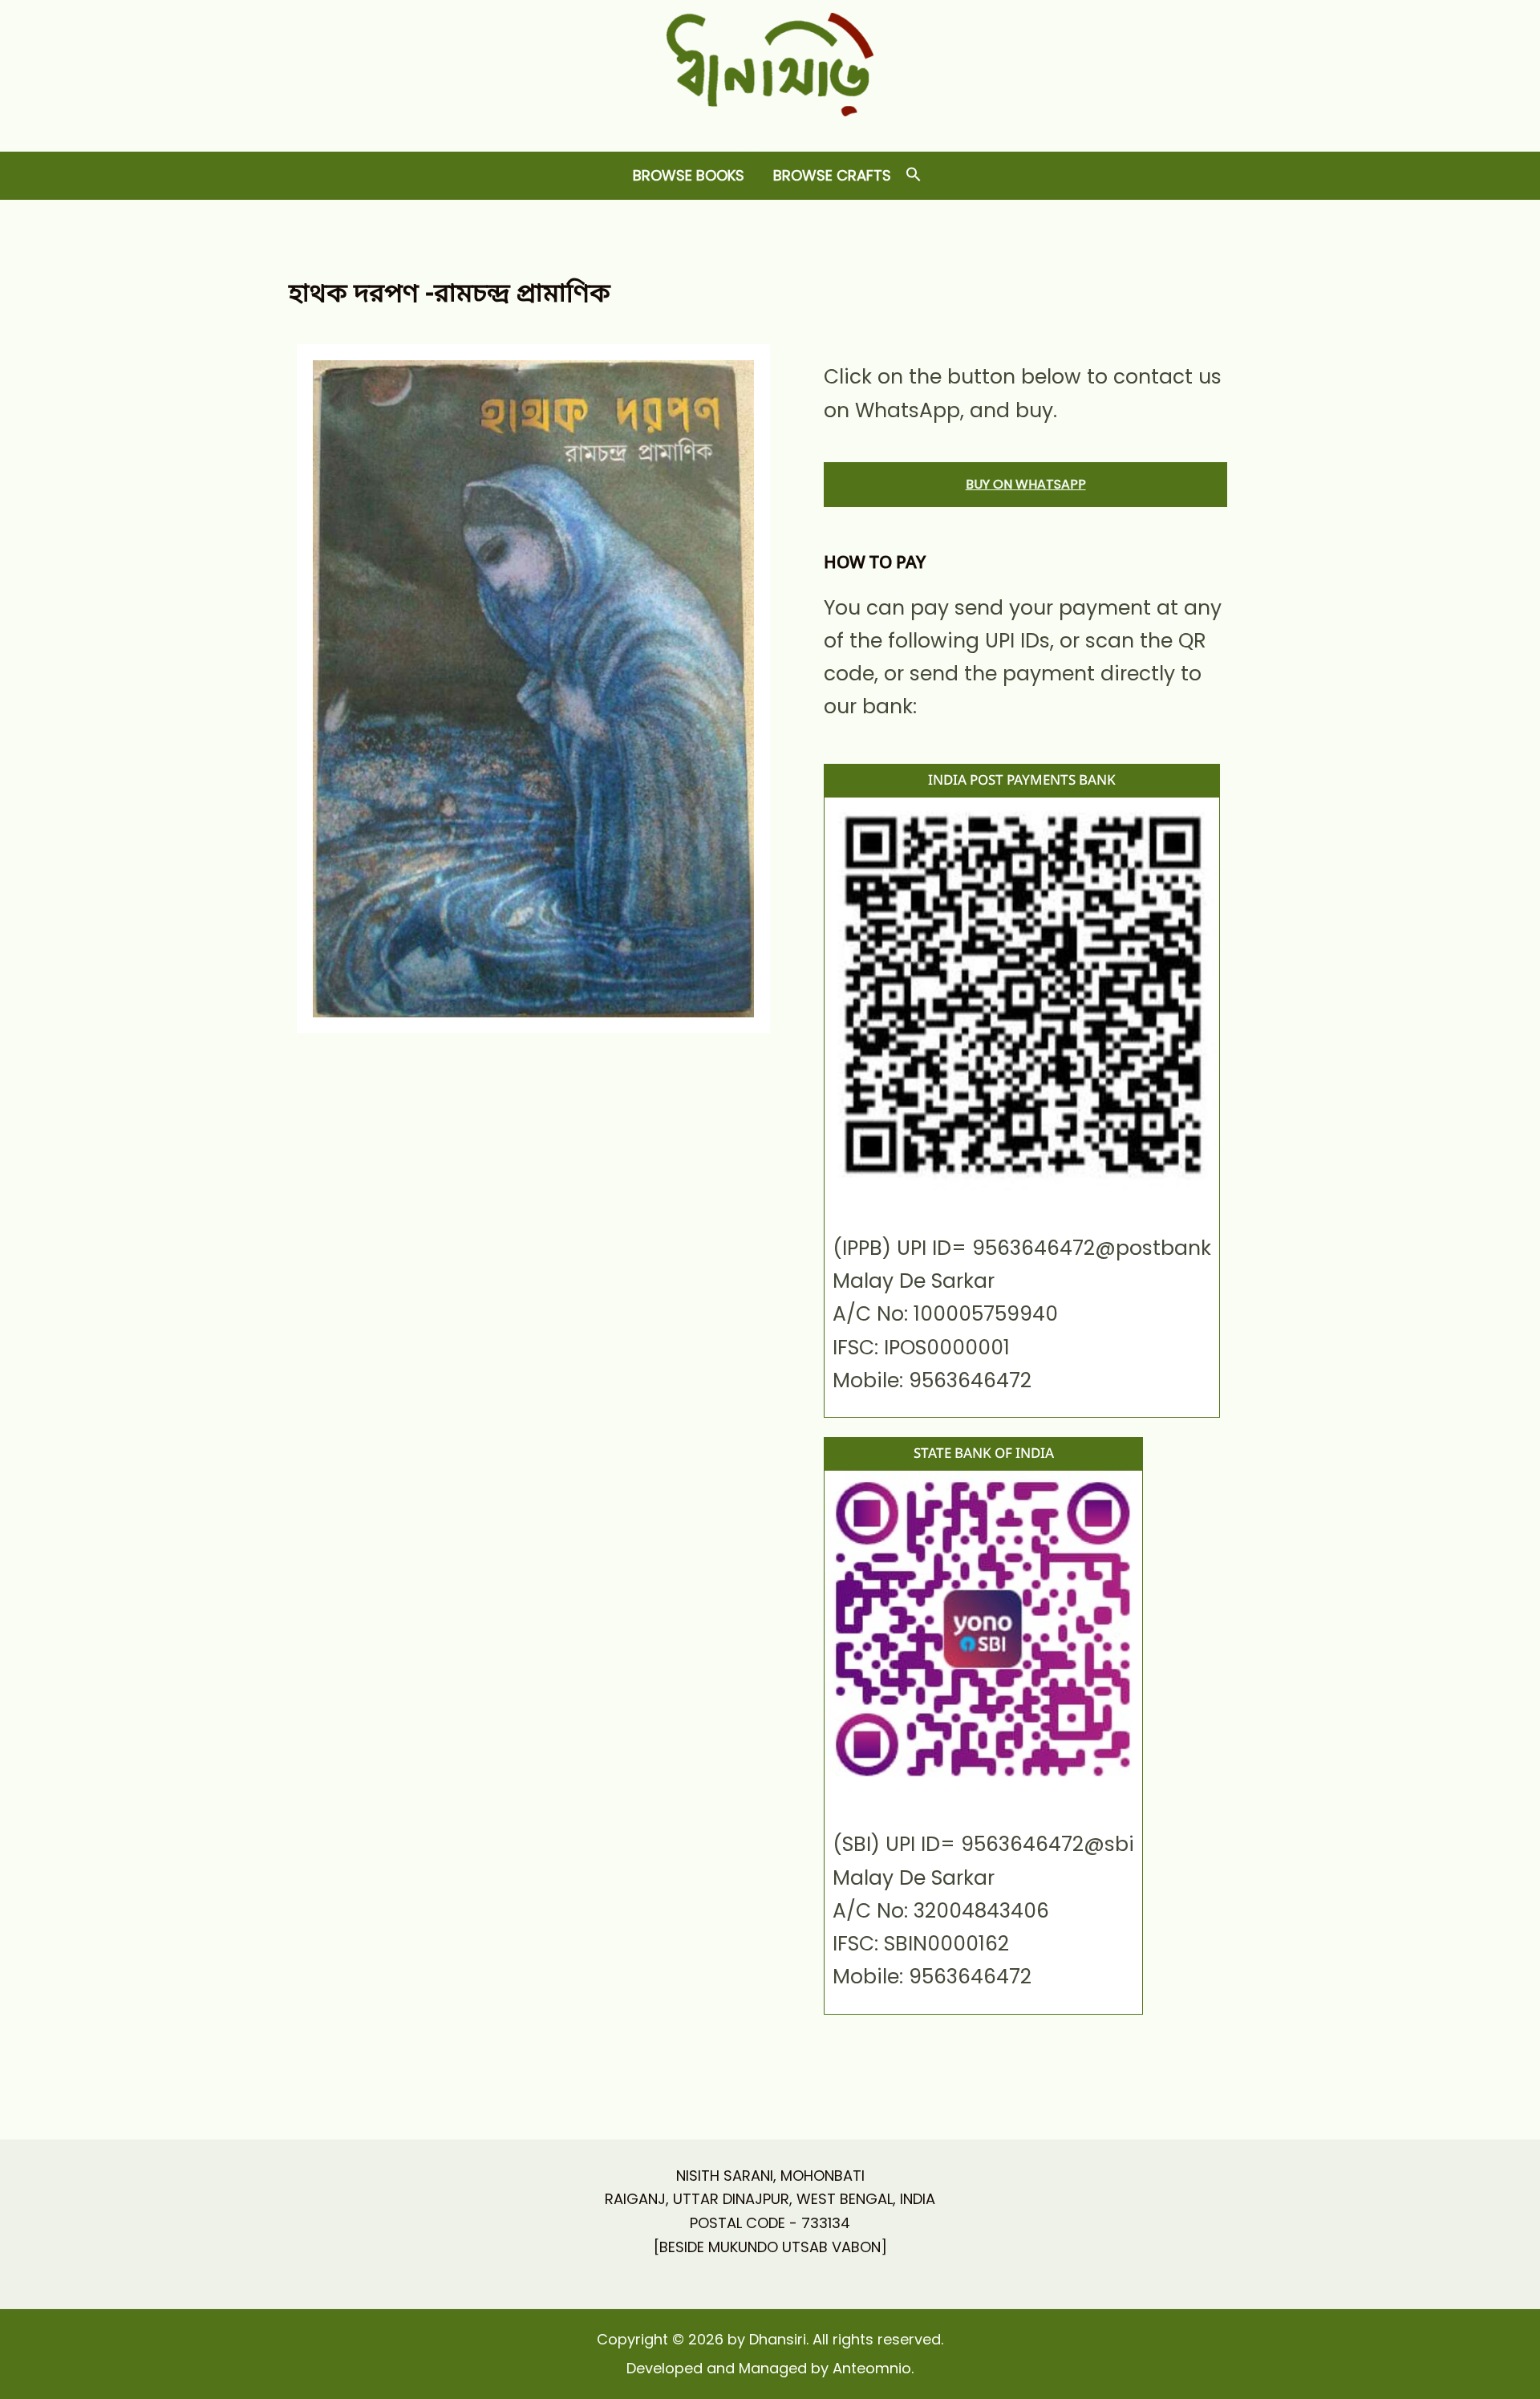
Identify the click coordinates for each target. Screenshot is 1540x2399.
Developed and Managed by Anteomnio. (770, 2368)
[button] (914, 175)
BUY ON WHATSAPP (1026, 484)
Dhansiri (770, 129)
